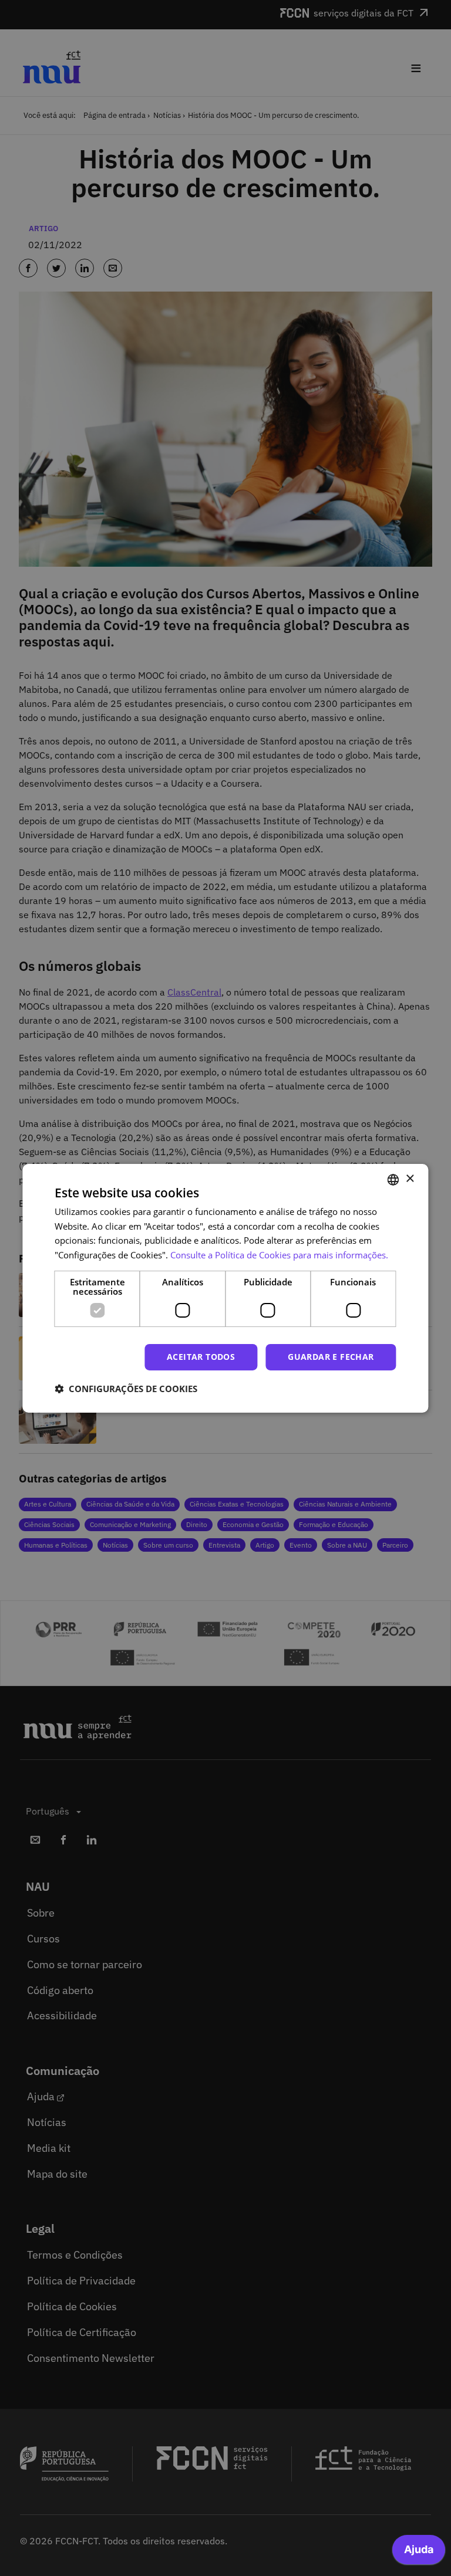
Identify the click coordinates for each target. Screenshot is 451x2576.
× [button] (410, 1179)
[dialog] (225, 1288)
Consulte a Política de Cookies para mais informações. (279, 1255)
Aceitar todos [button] (201, 1357)
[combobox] (393, 1179)
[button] (126, 1389)
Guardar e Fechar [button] (331, 1357)
